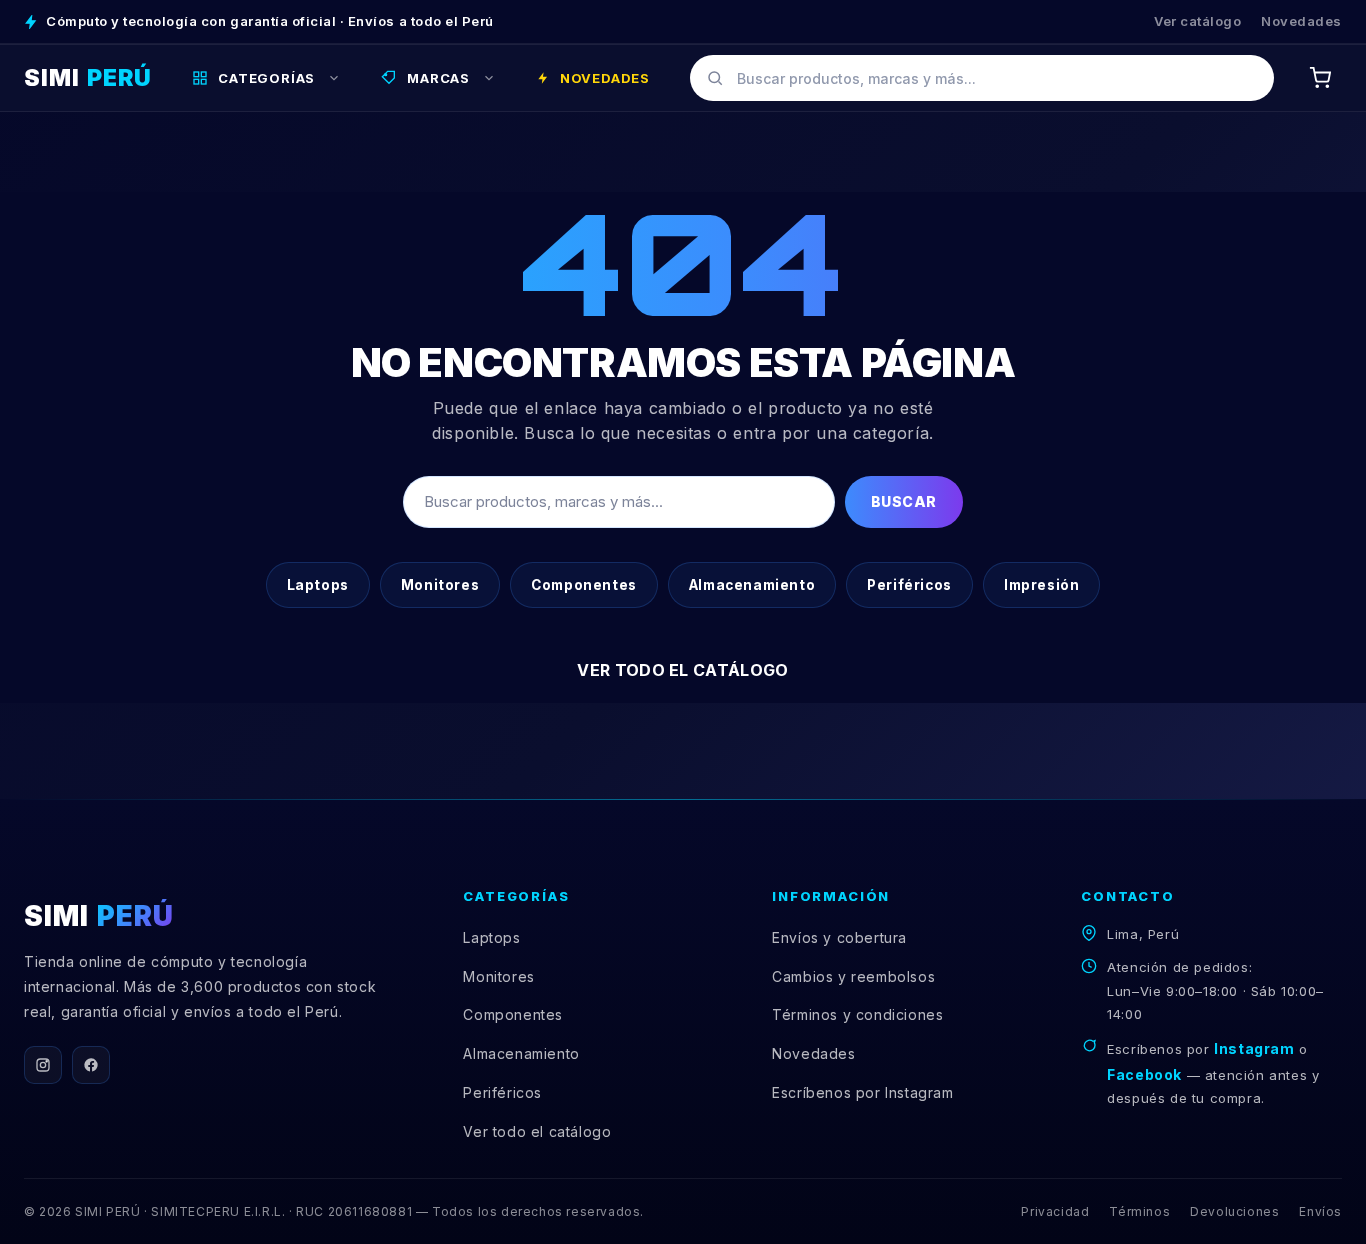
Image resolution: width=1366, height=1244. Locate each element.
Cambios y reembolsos (853, 976)
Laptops (318, 585)
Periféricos (909, 585)
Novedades (1301, 21)
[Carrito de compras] (1320, 78)
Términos (1139, 1211)
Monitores (440, 585)
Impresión (1041, 585)
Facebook (1144, 1074)
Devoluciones (1234, 1211)
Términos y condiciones (857, 1014)
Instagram (1254, 1048)
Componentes (584, 585)
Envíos (1320, 1211)
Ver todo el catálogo (682, 670)
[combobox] (982, 78)
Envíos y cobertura (839, 937)
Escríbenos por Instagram (862, 1092)
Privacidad (1055, 1211)
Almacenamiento (752, 585)
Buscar (904, 501)
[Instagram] (43, 1065)
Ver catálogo (1197, 21)
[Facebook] (91, 1065)
